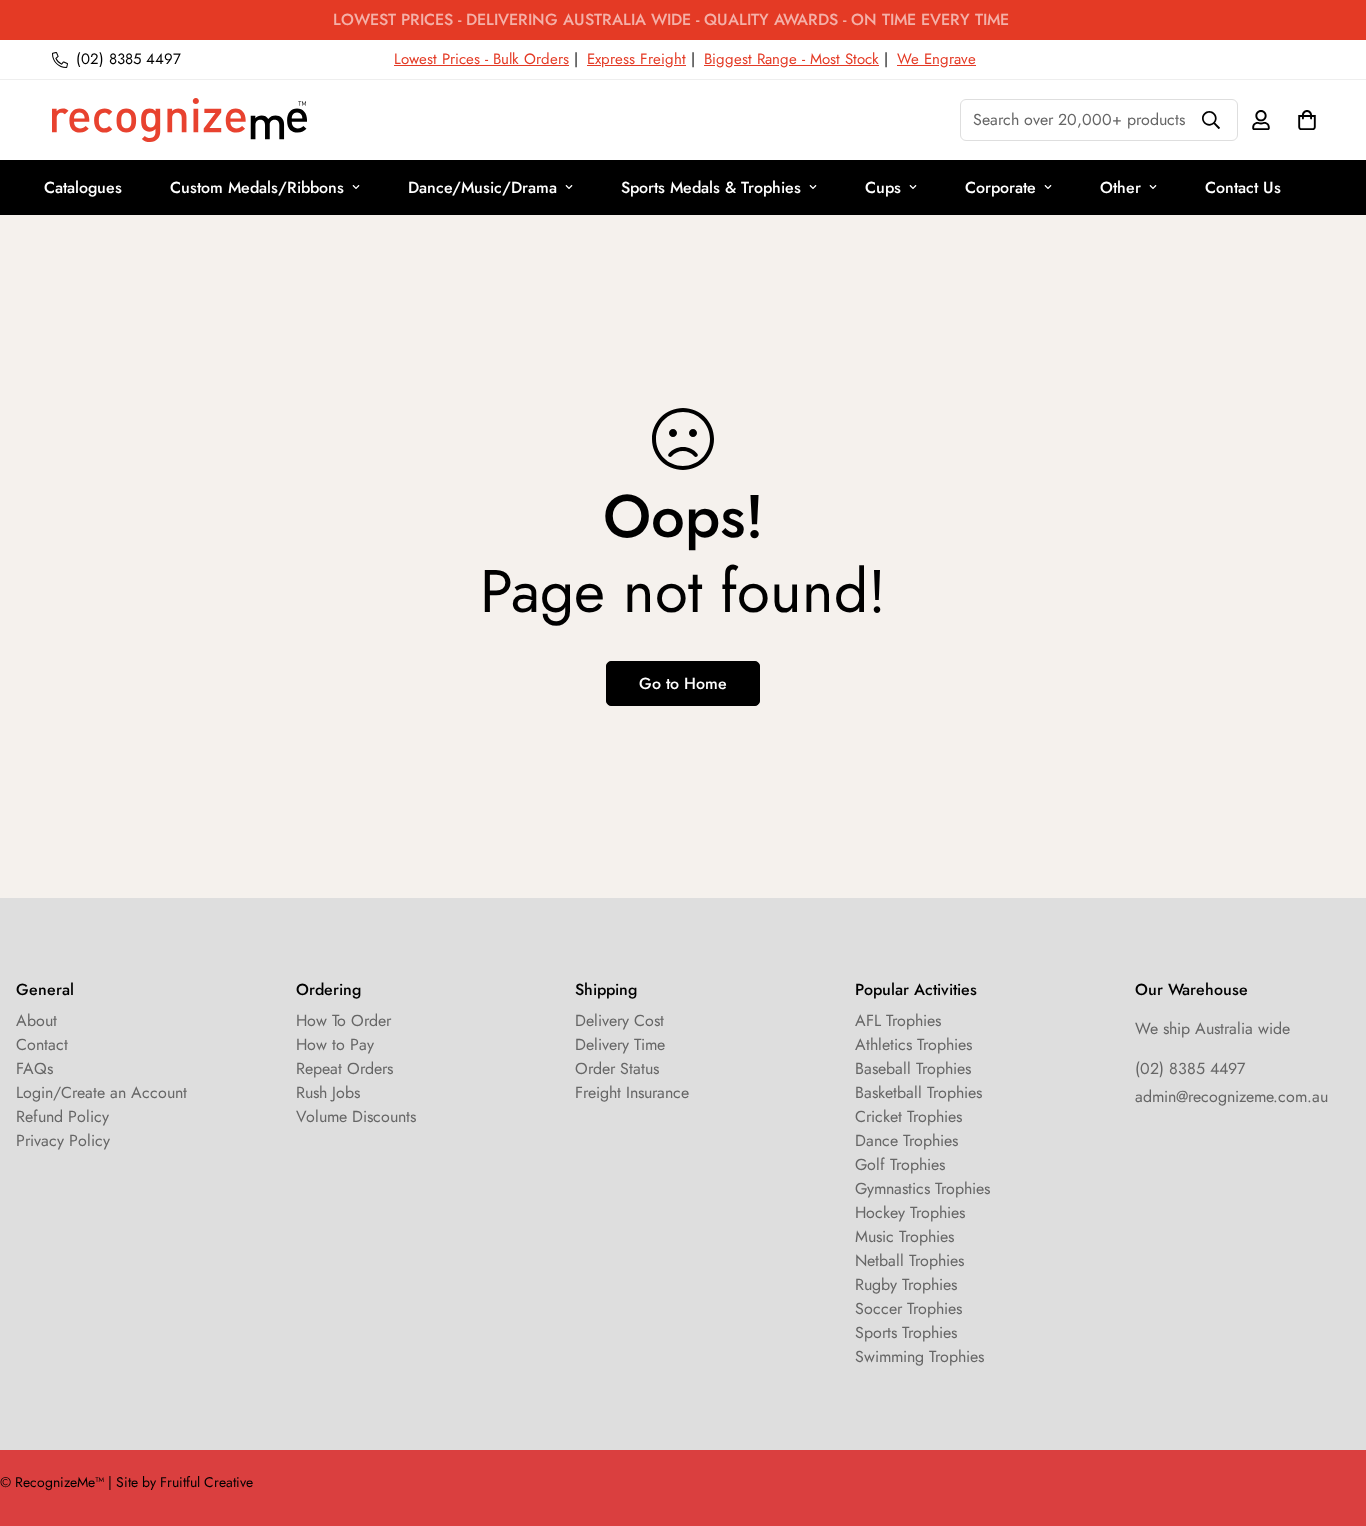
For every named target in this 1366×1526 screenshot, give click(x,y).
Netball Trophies (909, 1260)
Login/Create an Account (101, 1092)
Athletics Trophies (913, 1044)
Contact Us (1243, 187)
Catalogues (83, 187)
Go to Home (683, 683)
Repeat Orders (344, 1068)
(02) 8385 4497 (1190, 1068)
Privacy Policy (63, 1140)
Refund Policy (62, 1116)
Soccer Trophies (908, 1308)
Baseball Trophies (913, 1068)
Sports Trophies (906, 1332)
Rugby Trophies (906, 1284)
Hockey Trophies (910, 1212)
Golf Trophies (900, 1164)
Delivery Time (620, 1044)
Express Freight (636, 59)
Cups (883, 187)
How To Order (343, 1020)
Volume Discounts (356, 1116)
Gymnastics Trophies (922, 1188)
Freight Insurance (632, 1092)
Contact (42, 1044)
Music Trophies (904, 1236)
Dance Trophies (906, 1140)
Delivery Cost (619, 1020)
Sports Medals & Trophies (711, 187)
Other (1120, 187)
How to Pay (335, 1044)
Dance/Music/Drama (482, 187)
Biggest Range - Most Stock (791, 59)
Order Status (617, 1068)
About (36, 1020)
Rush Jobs (328, 1092)
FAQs (34, 1068)
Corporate (1000, 187)
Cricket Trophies (908, 1116)
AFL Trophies (898, 1020)
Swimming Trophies (919, 1356)
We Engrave (936, 59)
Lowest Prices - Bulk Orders (481, 59)
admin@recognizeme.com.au (1231, 1096)
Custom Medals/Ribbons (257, 187)
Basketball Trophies (918, 1092)
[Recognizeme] (179, 120)
